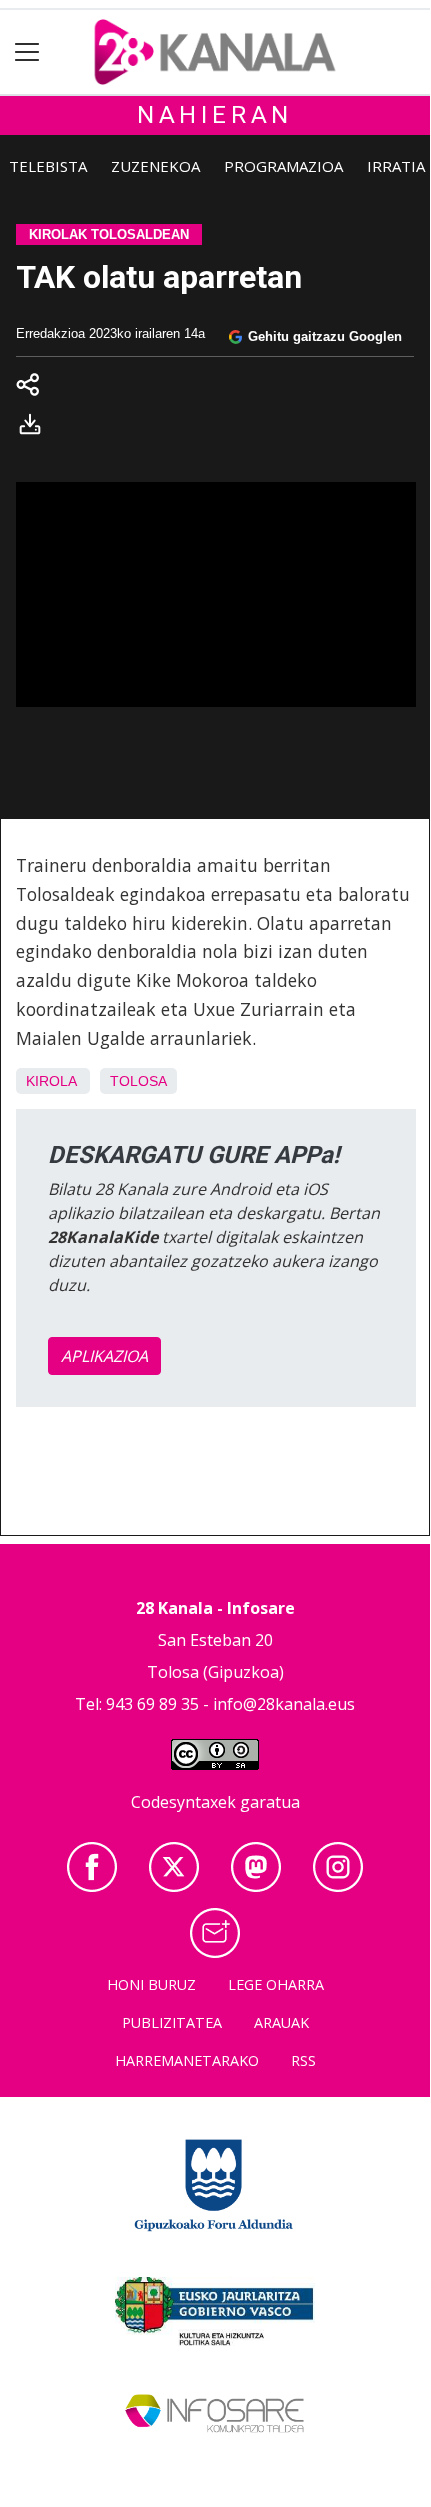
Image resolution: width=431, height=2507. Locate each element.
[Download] (36, 428)
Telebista (48, 166)
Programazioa (283, 166)
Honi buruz (151, 1984)
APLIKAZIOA (104, 1356)
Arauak (281, 2022)
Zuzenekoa (155, 166)
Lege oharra (276, 1984)
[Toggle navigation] (27, 52)
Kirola (51, 1081)
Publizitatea (172, 2022)
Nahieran (215, 115)
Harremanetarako (187, 2060)
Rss (303, 2060)
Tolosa (138, 1081)
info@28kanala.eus (284, 1704)
